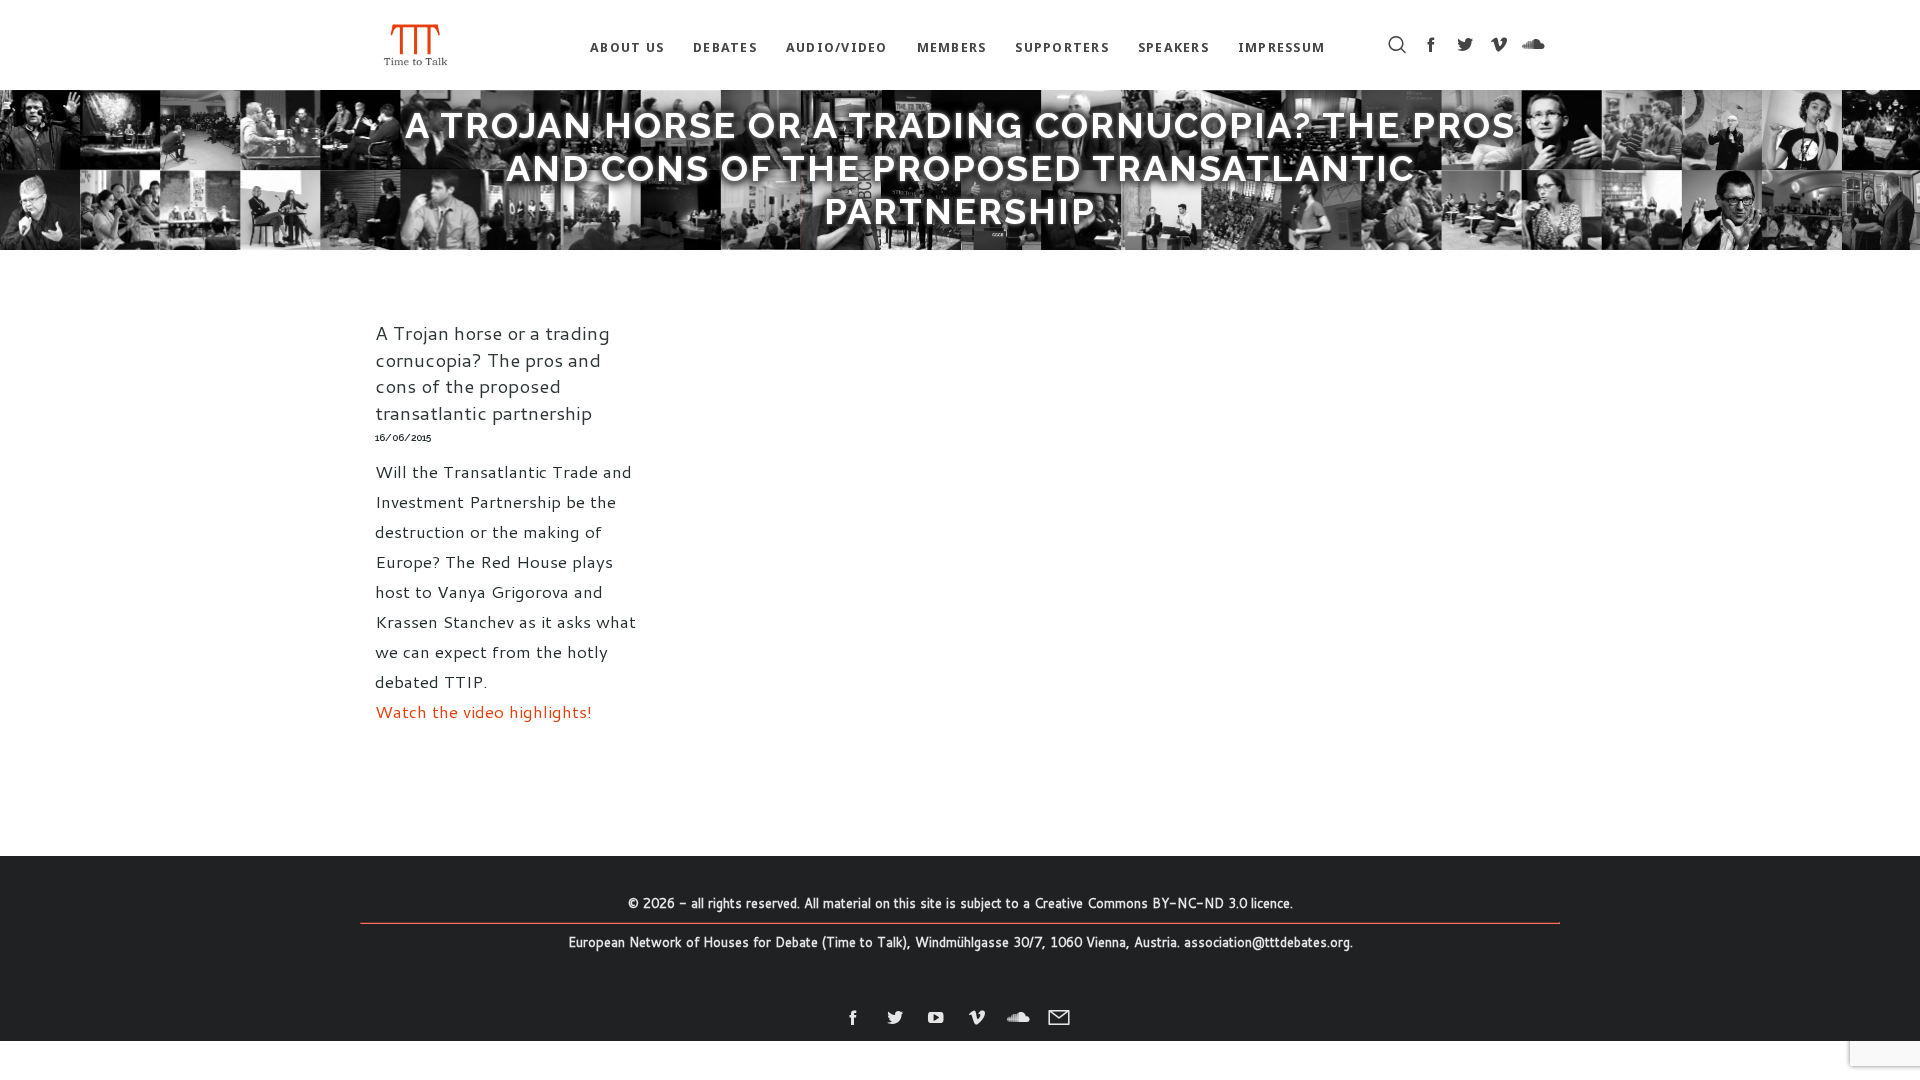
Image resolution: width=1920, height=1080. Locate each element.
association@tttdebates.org (1267, 942)
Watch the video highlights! (483, 711)
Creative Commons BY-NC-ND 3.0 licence (1162, 903)
